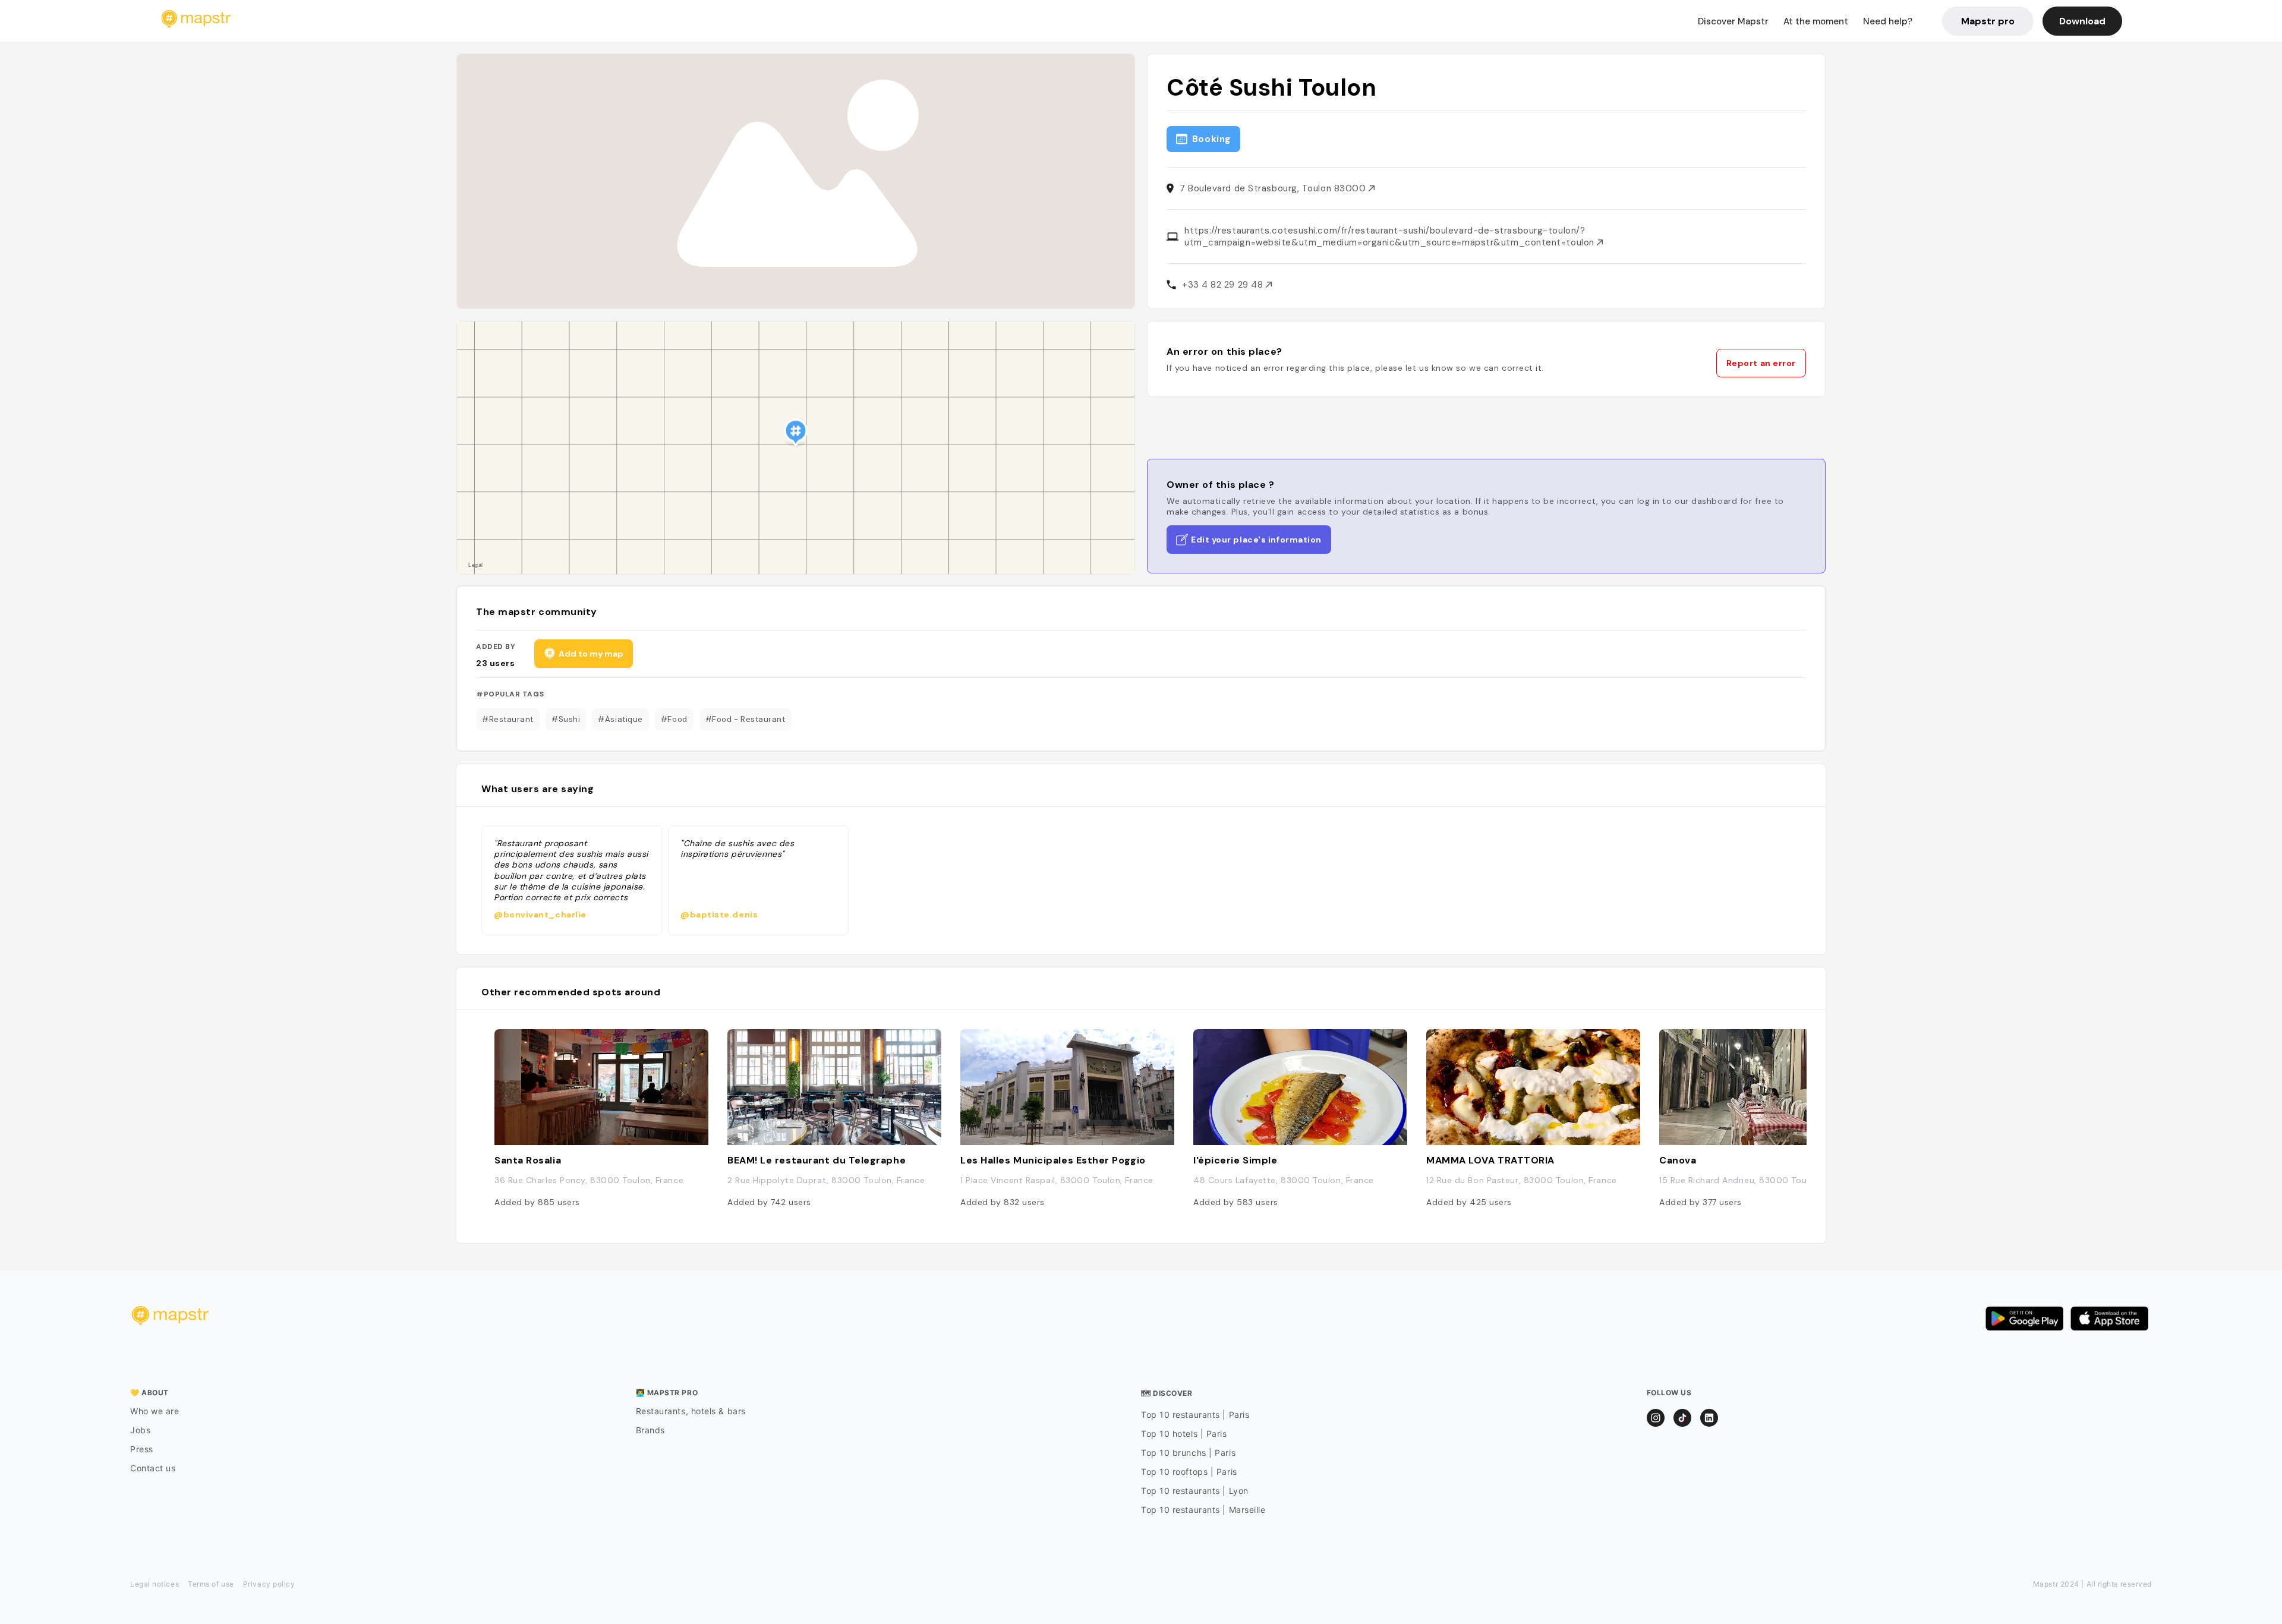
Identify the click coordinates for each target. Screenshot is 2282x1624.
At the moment (1816, 21)
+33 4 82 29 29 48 (1224, 285)
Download (2082, 21)
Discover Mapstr (1733, 21)
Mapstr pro (1988, 21)
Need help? (1888, 21)
